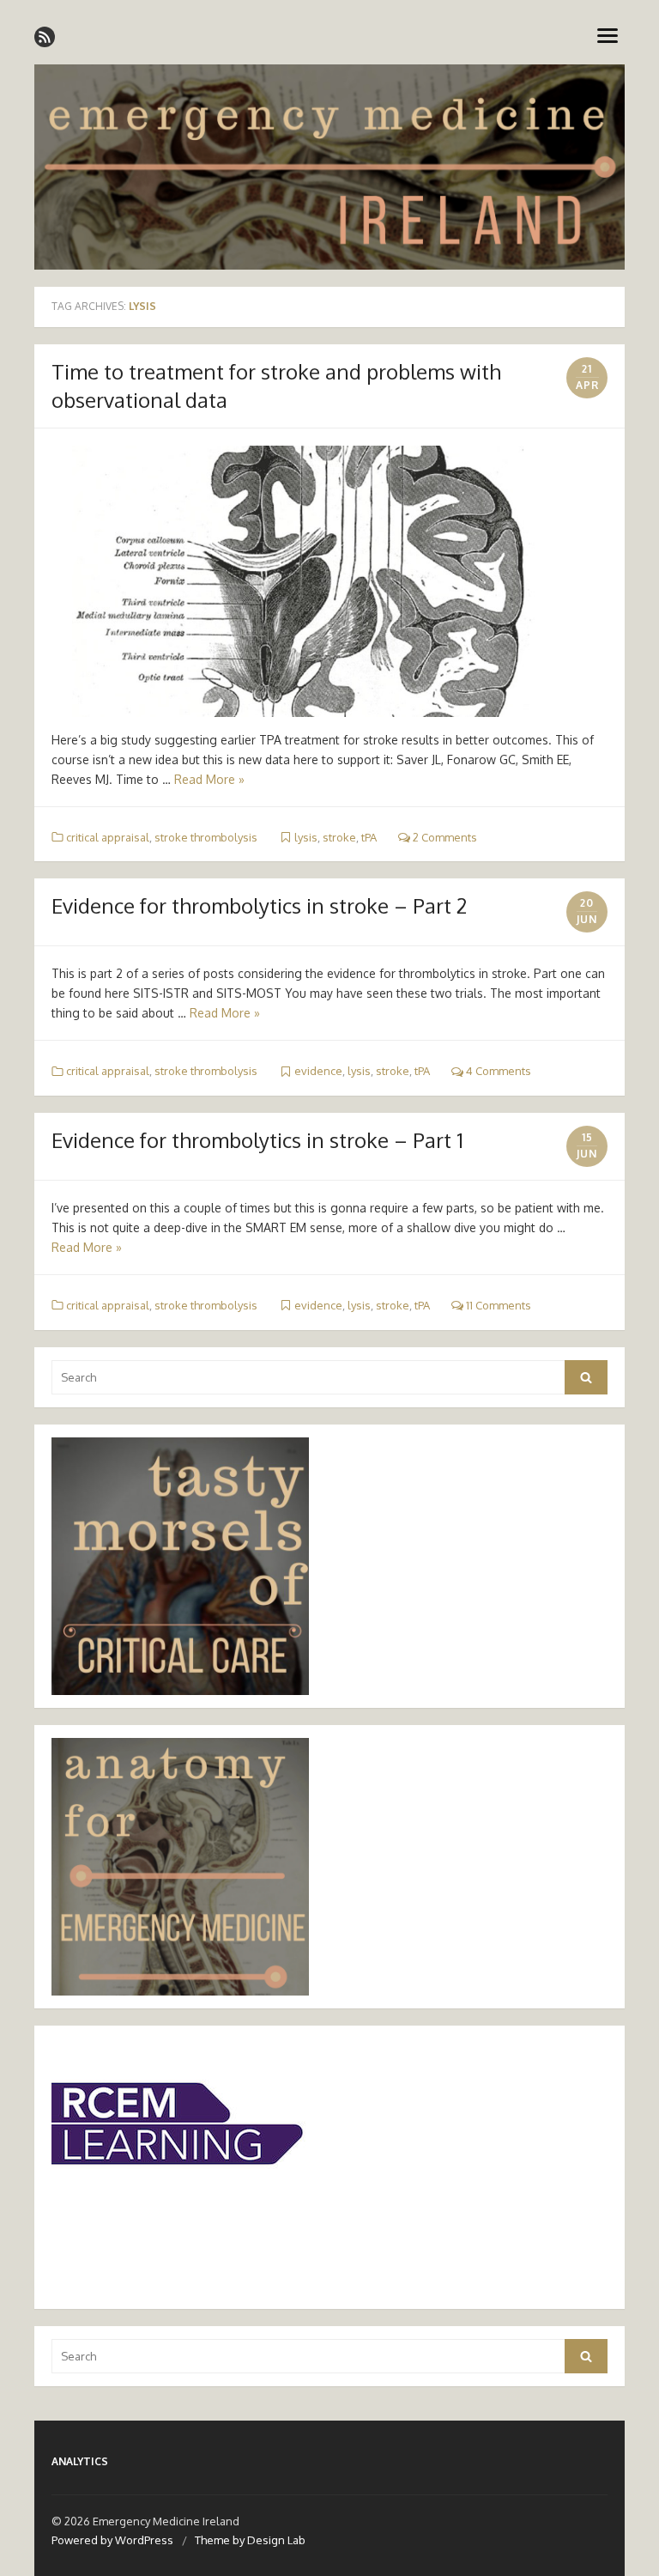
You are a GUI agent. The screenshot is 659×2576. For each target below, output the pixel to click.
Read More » (209, 779)
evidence (318, 1071)
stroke (339, 837)
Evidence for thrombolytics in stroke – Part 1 (257, 1140)
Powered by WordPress (112, 2540)
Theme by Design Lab (250, 2540)
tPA (369, 837)
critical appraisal (108, 837)
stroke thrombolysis (206, 837)
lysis (306, 837)
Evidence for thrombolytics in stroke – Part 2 (259, 905)
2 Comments (444, 837)
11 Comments (497, 1305)
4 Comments (497, 1071)
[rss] (45, 37)
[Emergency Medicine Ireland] (329, 167)
